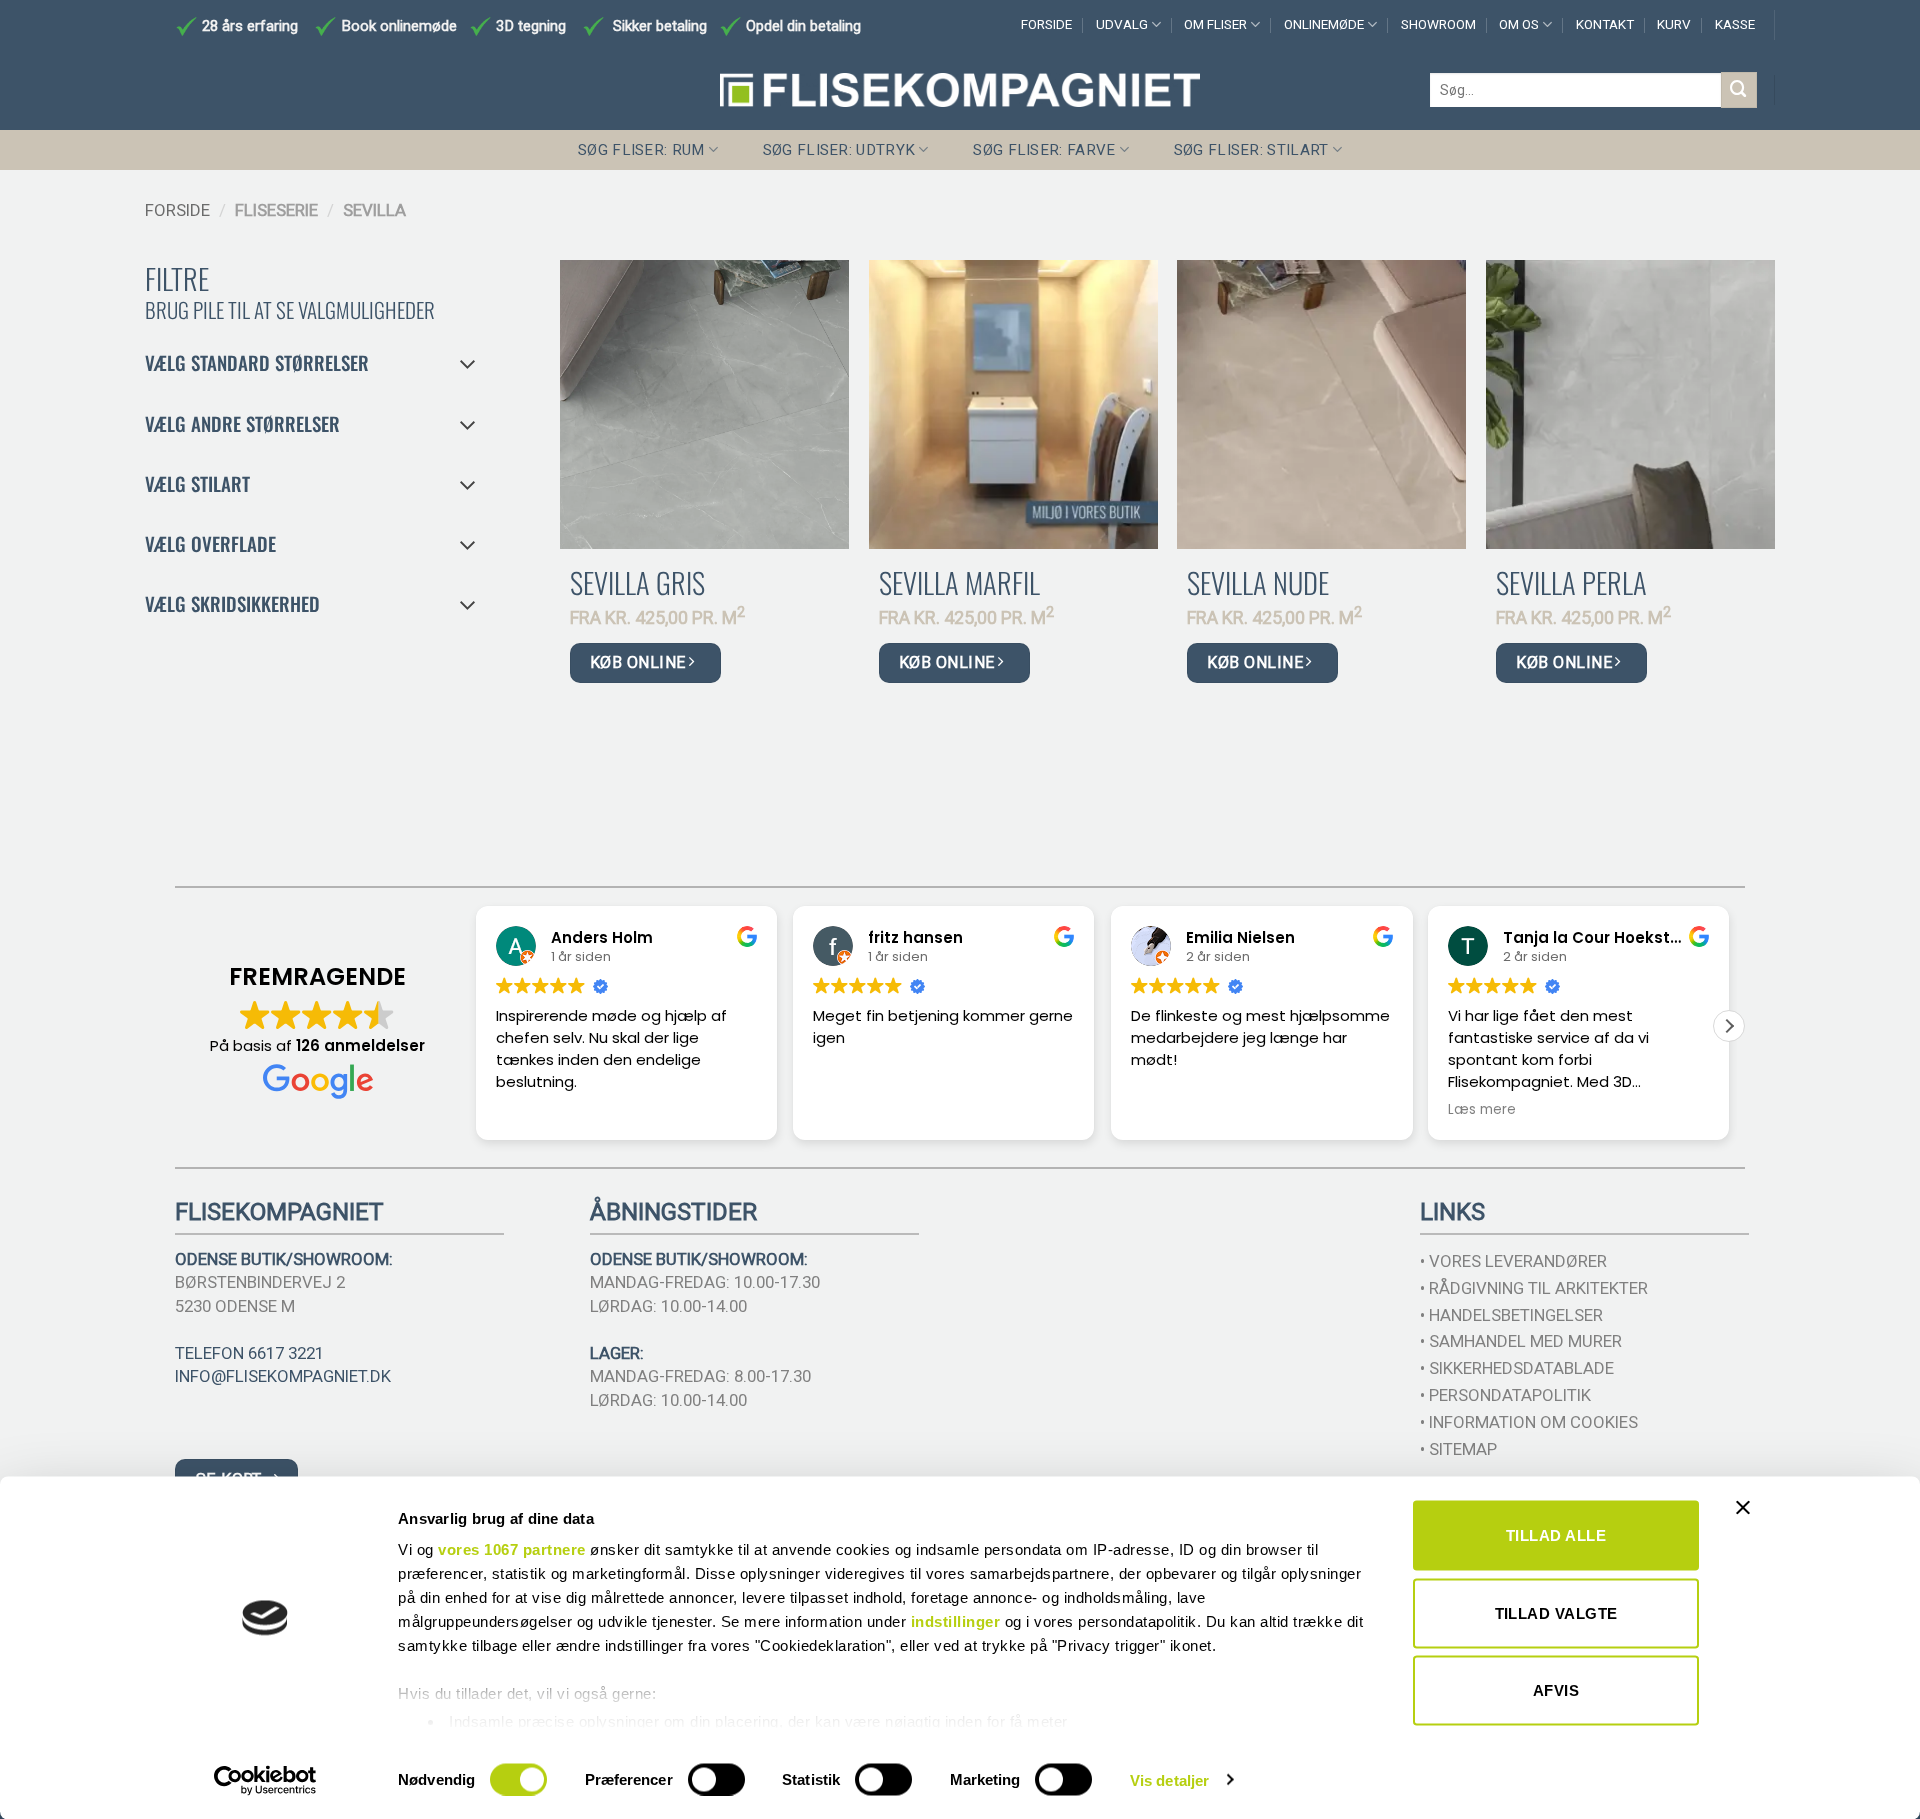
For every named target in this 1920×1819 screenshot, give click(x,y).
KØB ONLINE (640, 662)
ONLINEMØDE (1324, 24)
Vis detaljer (1169, 1779)
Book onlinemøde (401, 26)
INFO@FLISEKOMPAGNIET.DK (283, 1376)
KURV (1674, 24)
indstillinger (956, 1621)
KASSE (1735, 24)
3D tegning (531, 26)
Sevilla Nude (1258, 582)
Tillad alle (1556, 1535)
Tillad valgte (1556, 1612)
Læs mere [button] (1482, 1110)
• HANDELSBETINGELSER (1511, 1315)
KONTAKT (1605, 24)
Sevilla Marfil (959, 582)
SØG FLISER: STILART (1251, 150)
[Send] (1739, 89)
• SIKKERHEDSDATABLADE (1517, 1368)
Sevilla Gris (637, 582)
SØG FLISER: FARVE (1044, 150)
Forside (177, 210)
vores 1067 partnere (512, 1549)
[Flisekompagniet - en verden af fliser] (960, 90)
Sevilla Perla (1571, 582)
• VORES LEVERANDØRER (1513, 1261)
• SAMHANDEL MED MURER (1521, 1341)
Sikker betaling (660, 26)
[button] (1729, 1026)
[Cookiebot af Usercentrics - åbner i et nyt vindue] (265, 1780)
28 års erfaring (248, 26)
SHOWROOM (1438, 24)
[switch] (716, 1779)
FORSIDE (1046, 24)
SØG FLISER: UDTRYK (839, 150)
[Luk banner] (1748, 1520)
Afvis (1556, 1690)
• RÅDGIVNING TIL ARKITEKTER (1534, 1288)
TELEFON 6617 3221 (249, 1353)
